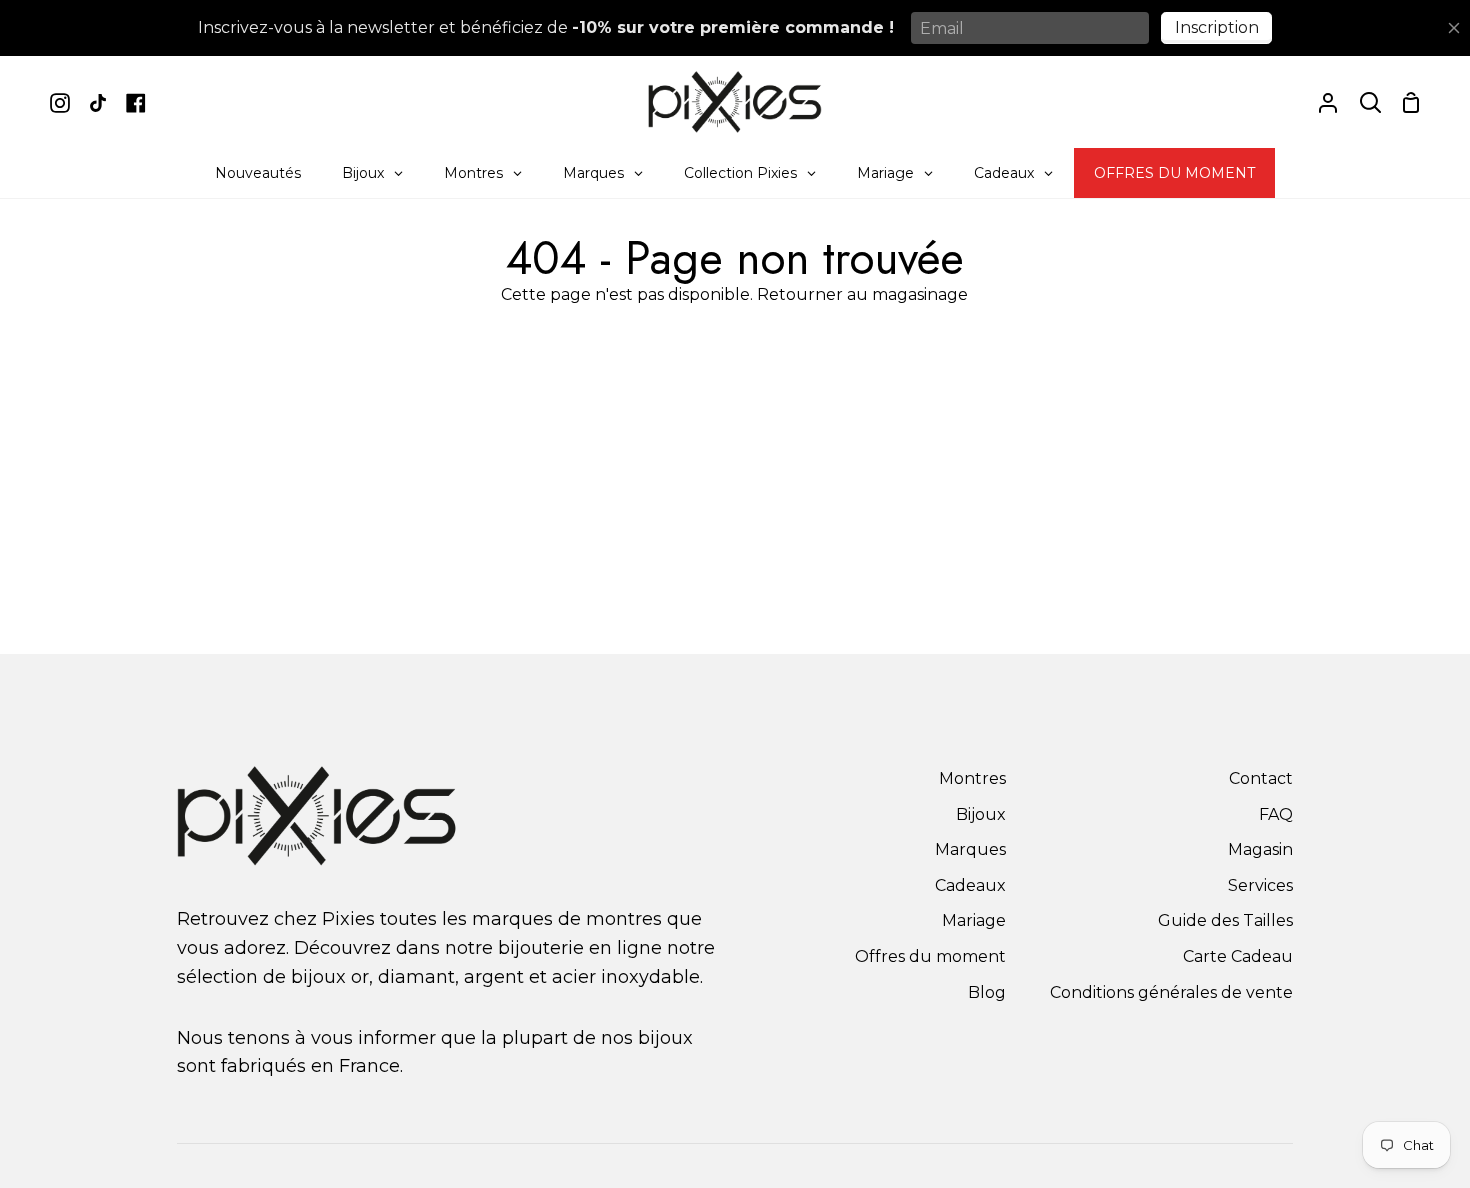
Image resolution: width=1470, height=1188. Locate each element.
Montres (972, 778)
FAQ (1276, 814)
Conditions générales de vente (1171, 992)
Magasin (1260, 849)
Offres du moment (930, 956)
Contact (1261, 778)
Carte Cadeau (1238, 956)
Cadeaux (970, 885)
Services (1260, 885)
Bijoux (981, 814)
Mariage (974, 920)
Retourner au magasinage (862, 294)
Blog (987, 992)
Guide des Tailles (1225, 920)
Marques (970, 849)
